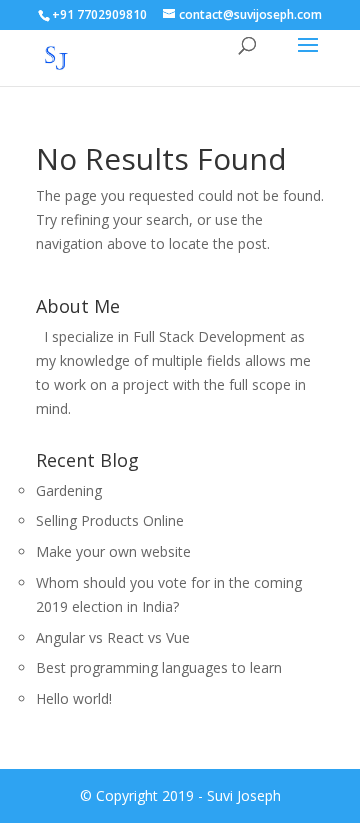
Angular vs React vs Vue (113, 637)
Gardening (69, 490)
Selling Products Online (110, 520)
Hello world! (74, 698)
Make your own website (113, 551)
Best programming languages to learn (159, 667)
